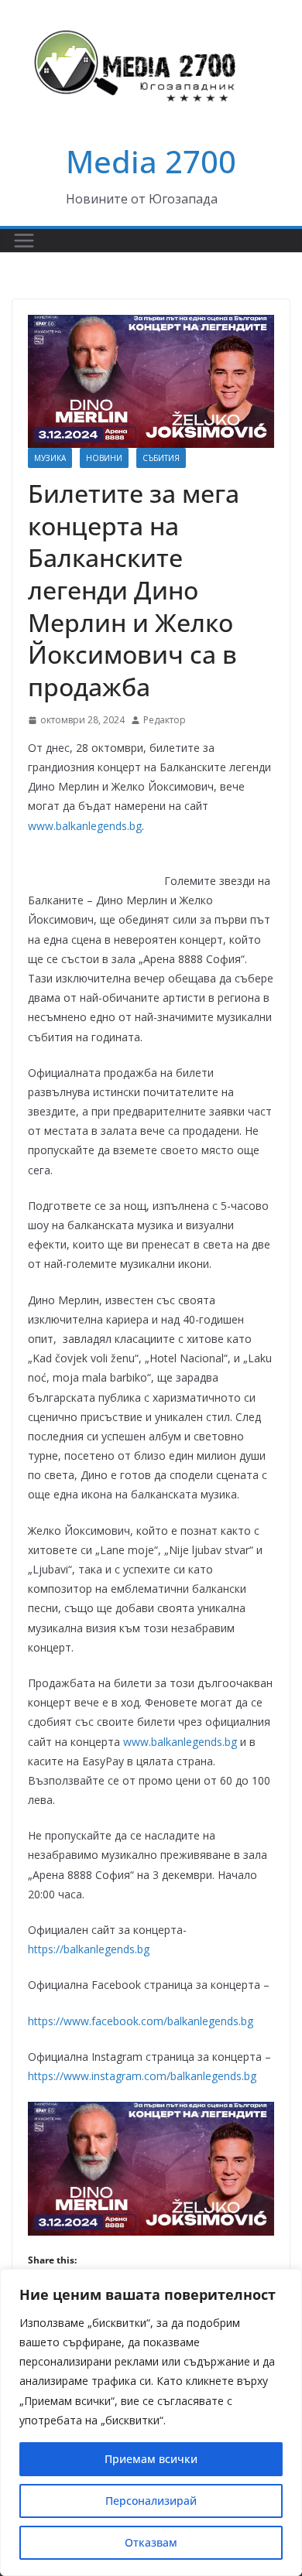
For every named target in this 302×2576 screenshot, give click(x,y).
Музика (50, 458)
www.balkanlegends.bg (85, 826)
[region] (151, 2422)
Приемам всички (151, 2459)
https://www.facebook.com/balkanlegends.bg (141, 2021)
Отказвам (151, 2542)
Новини (104, 458)
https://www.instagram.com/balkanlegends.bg (142, 2076)
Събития (161, 458)
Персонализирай (151, 2501)
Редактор (165, 720)
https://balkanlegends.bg (89, 1949)
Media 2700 (151, 161)
